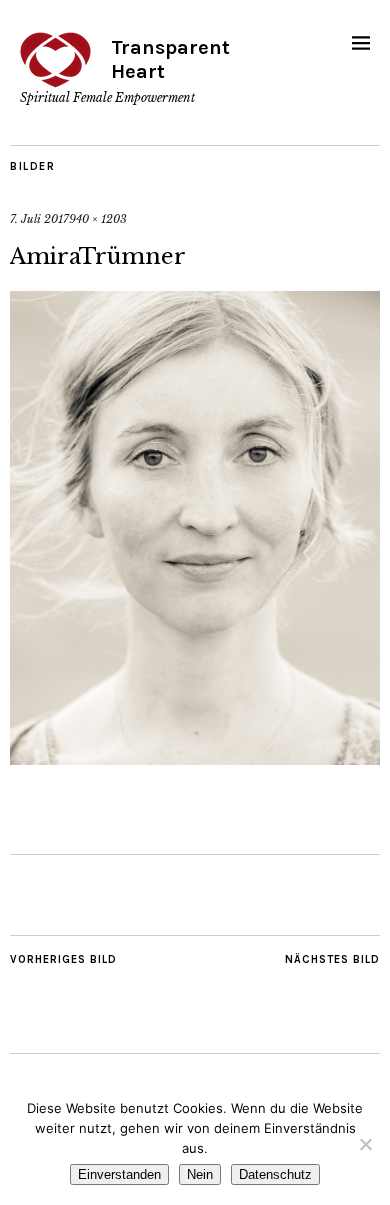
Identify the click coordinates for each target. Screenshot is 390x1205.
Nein (200, 1174)
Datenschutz (275, 1174)
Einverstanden (119, 1174)
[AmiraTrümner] (195, 759)
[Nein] (365, 1144)
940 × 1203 (98, 219)
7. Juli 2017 (39, 219)
